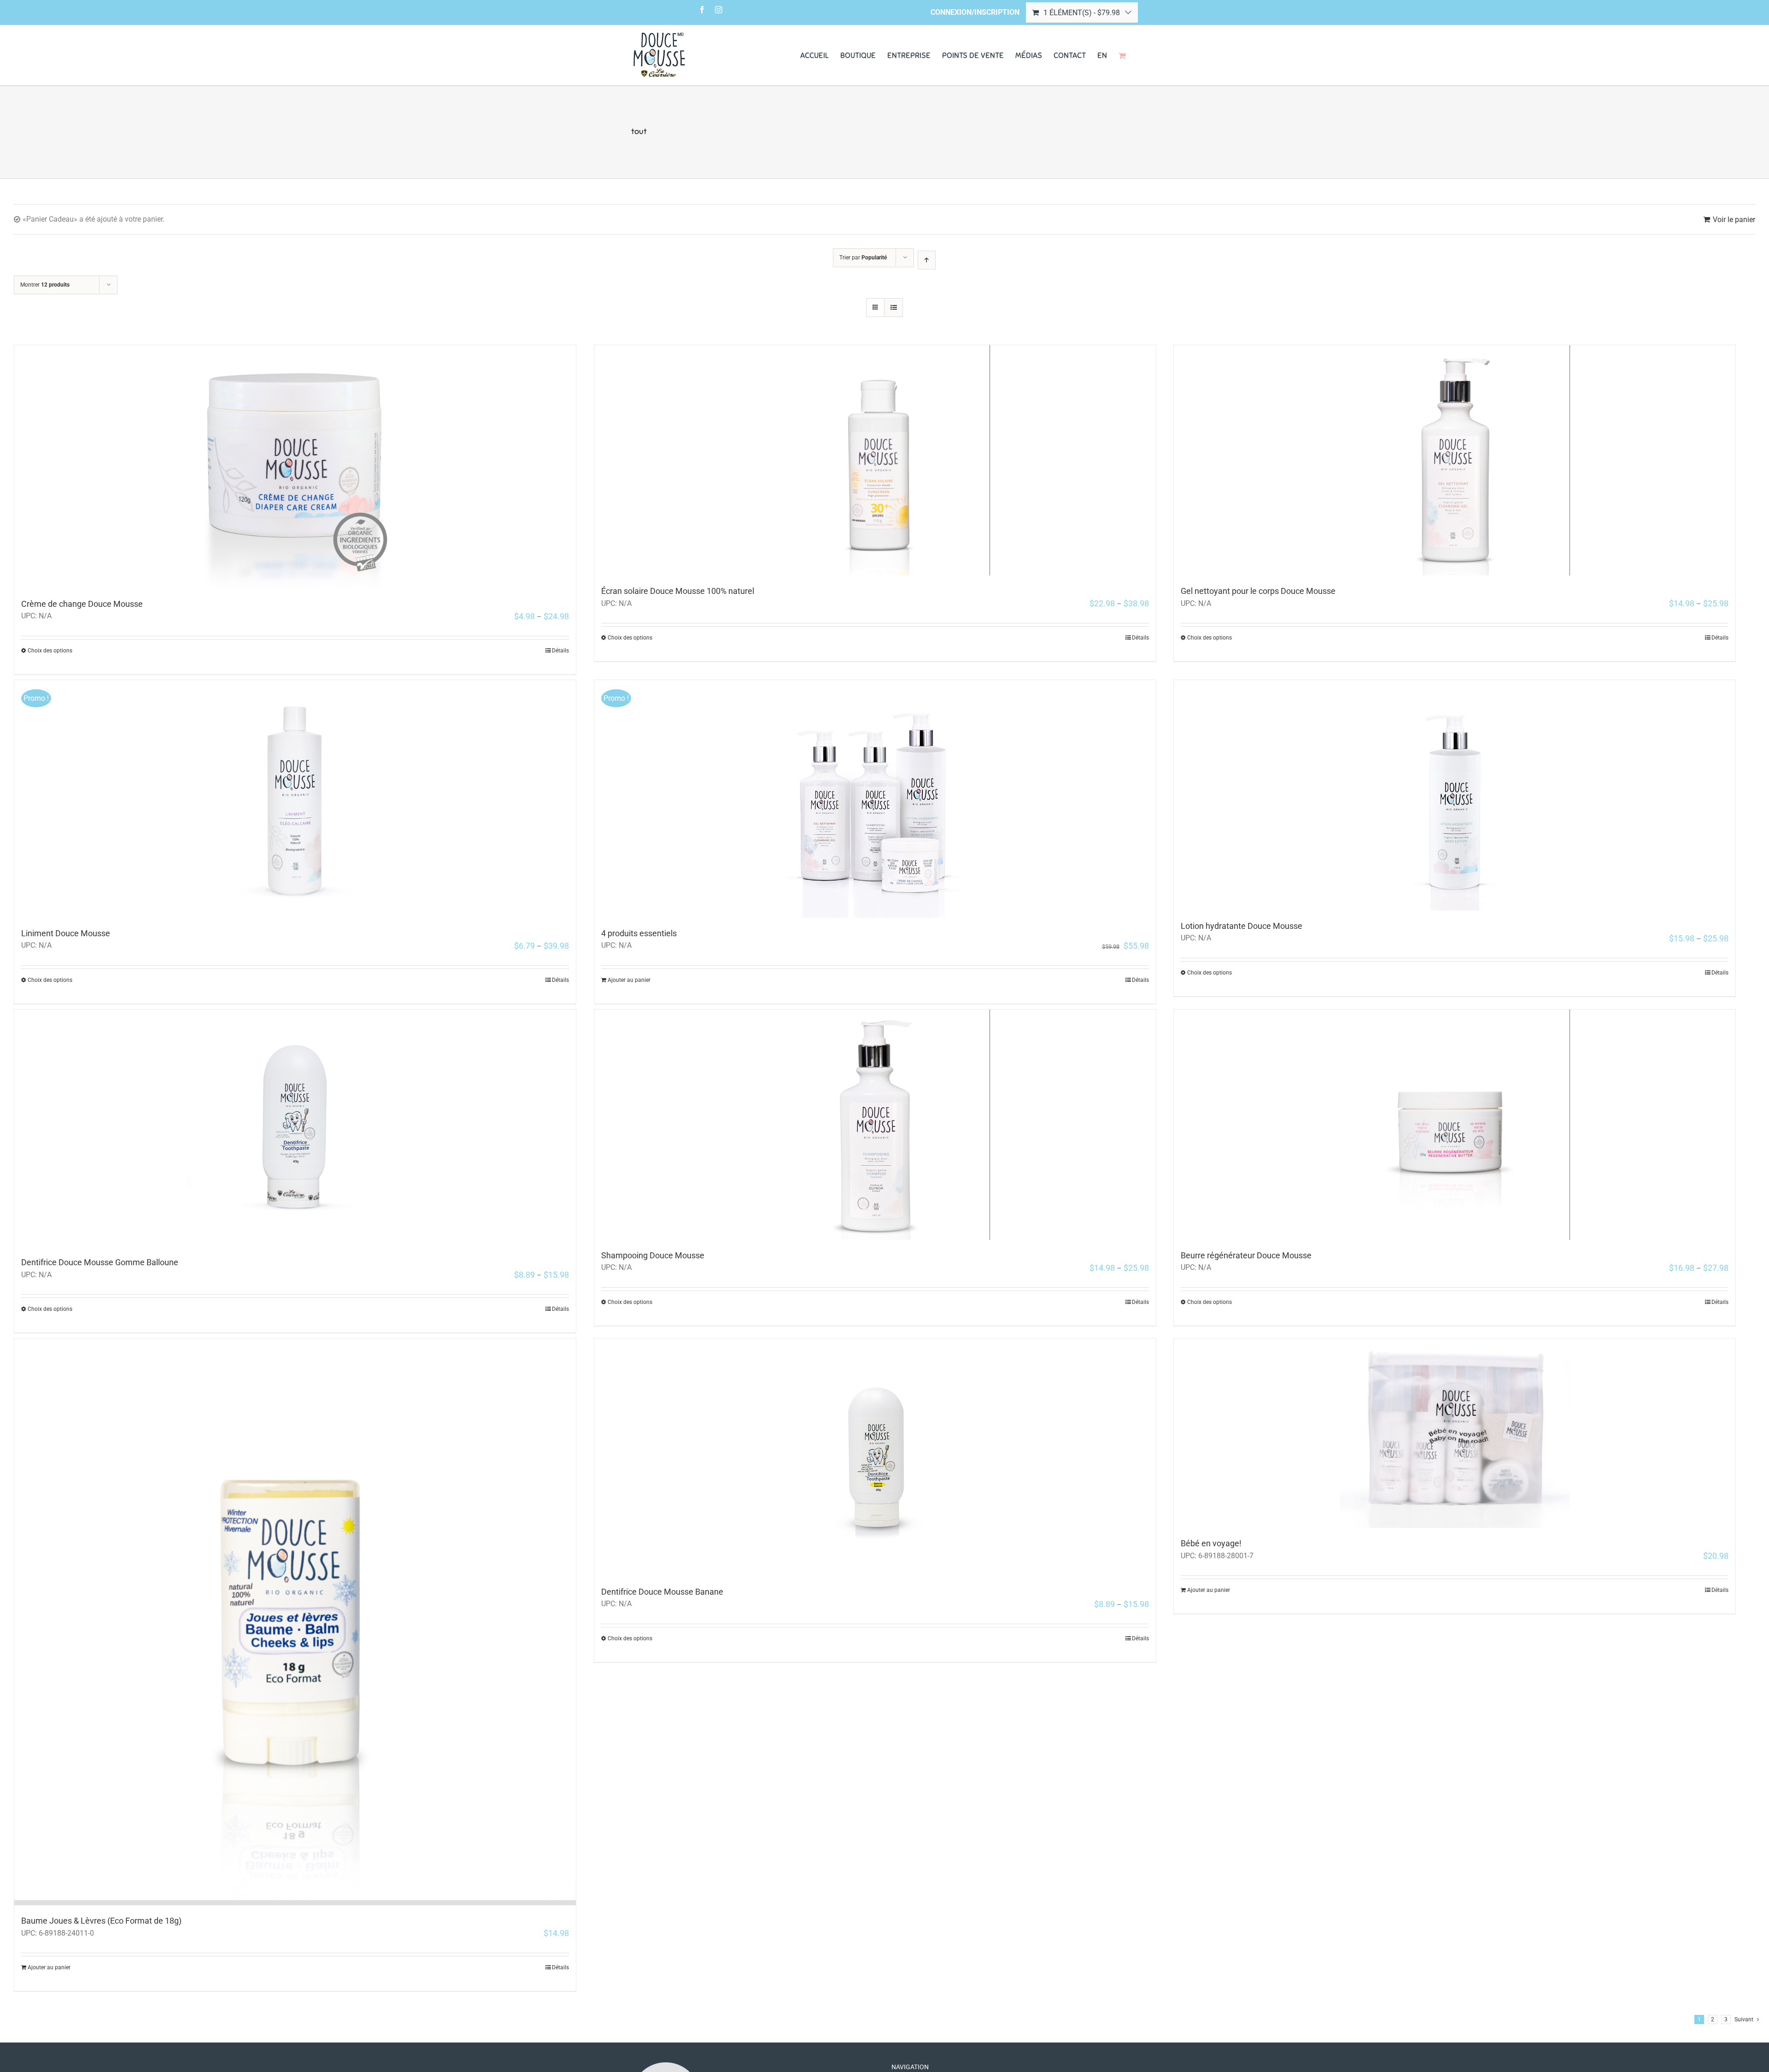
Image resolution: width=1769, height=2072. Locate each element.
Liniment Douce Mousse (66, 933)
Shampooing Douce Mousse (653, 1255)
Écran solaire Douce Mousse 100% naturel (678, 591)
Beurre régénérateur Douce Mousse (1246, 1255)
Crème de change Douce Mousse (82, 604)
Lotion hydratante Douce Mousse (1242, 926)
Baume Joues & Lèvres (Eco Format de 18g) (101, 1921)
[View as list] (893, 308)
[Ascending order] (927, 260)
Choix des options (50, 651)
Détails (560, 651)
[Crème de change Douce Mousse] (295, 467)
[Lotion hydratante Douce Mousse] (1455, 795)
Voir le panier (1734, 220)
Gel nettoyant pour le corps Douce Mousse (1258, 591)
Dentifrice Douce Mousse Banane (662, 1592)
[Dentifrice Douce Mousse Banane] (875, 1457)
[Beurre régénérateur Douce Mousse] (1455, 1125)
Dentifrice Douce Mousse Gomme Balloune (100, 1262)
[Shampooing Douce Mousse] (875, 1125)
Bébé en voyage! (1211, 1543)
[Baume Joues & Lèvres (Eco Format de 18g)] (295, 1622)
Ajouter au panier (629, 980)
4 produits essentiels (639, 933)
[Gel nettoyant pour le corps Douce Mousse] (1455, 460)
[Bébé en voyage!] (1455, 1433)
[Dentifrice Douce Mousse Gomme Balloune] (295, 1128)
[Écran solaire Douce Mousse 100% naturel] (875, 460)
